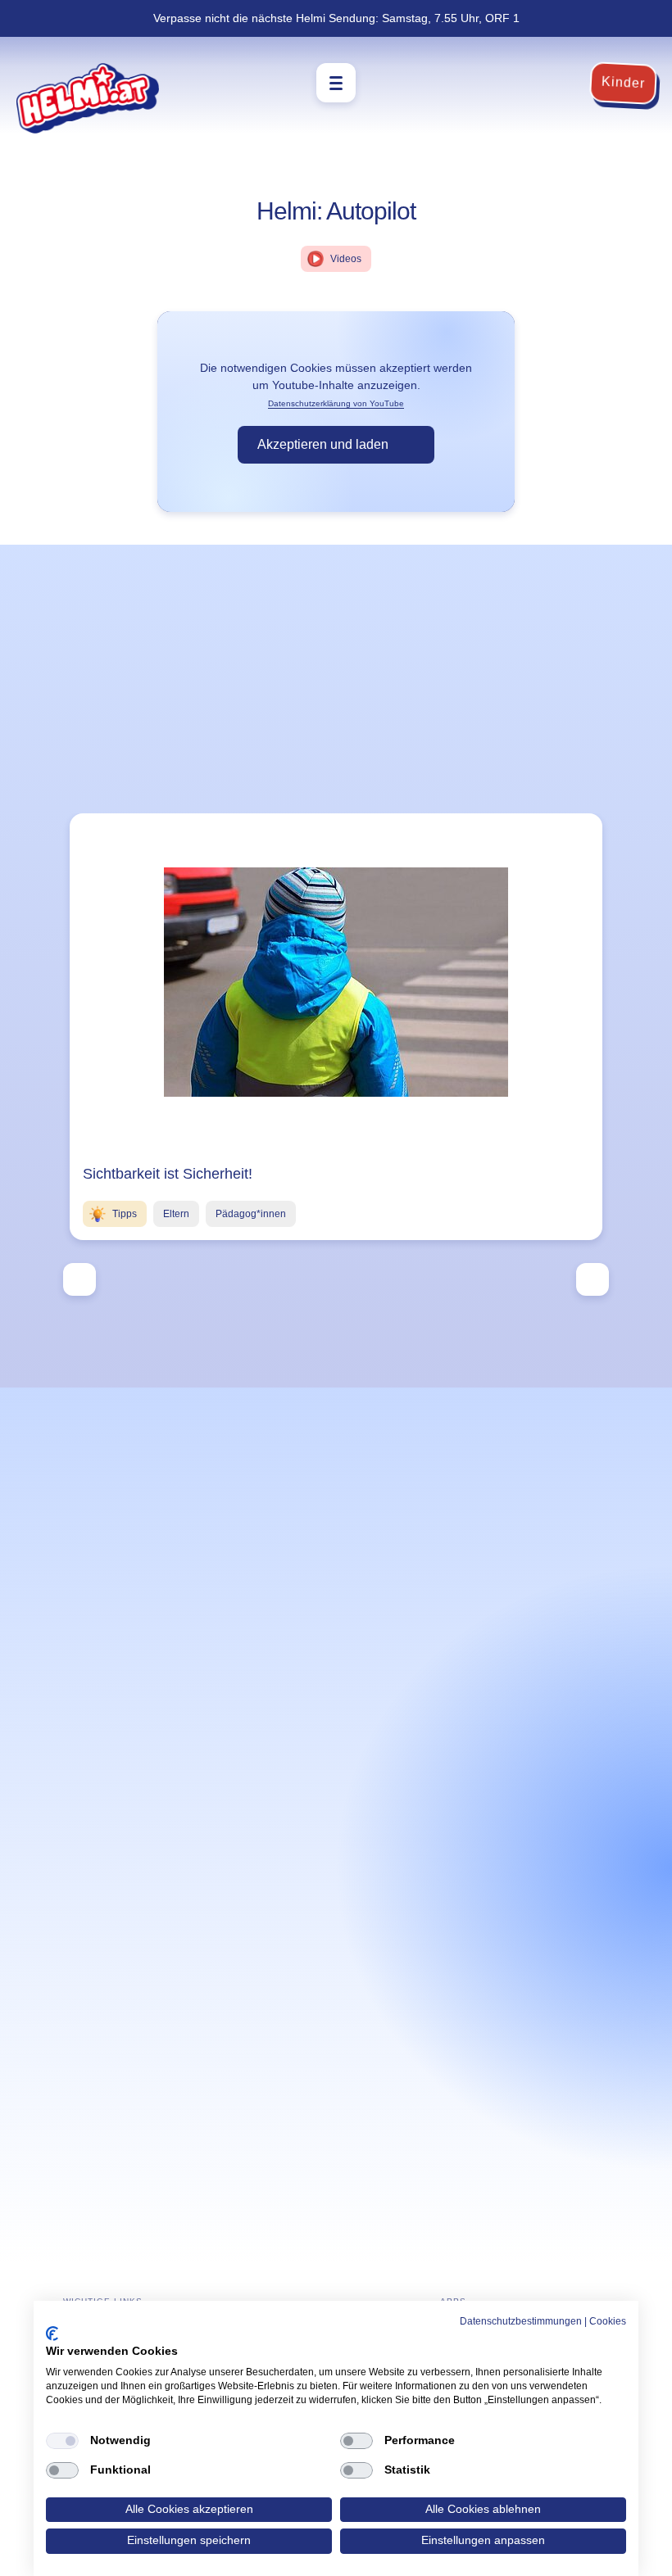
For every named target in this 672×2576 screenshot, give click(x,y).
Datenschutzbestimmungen (521, 2321)
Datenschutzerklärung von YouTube (336, 403)
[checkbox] (62, 2441)
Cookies (608, 2321)
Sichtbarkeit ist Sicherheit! (168, 1174)
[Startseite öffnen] (88, 98)
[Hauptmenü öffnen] (336, 83)
